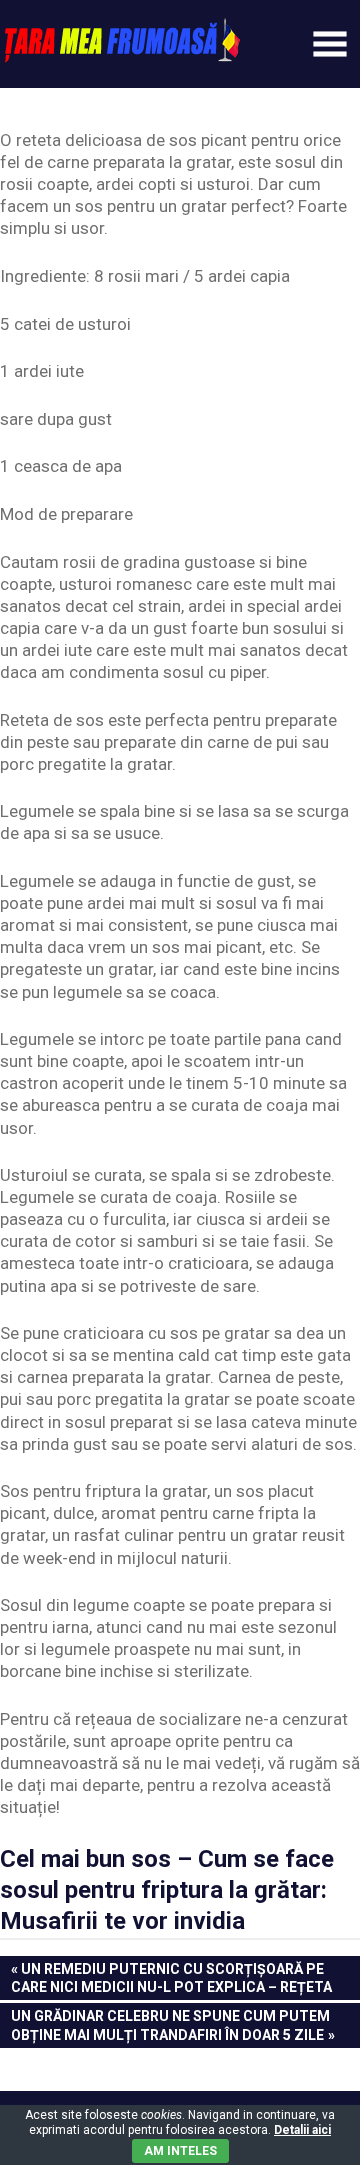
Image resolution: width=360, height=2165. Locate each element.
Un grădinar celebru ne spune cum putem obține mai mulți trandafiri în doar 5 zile (170, 2024)
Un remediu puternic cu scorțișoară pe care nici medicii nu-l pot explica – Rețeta (171, 1977)
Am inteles (180, 2151)
